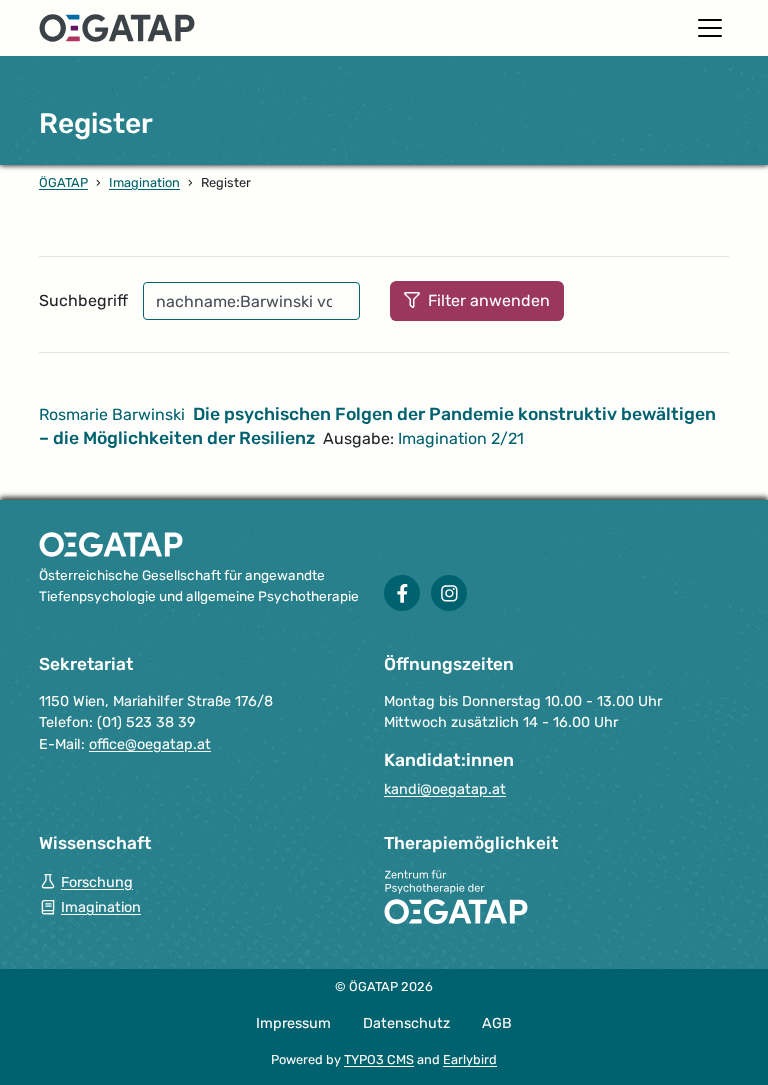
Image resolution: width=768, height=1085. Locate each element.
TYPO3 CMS (379, 1059)
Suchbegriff (83, 300)
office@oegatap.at (150, 744)
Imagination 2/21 (461, 438)
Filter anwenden (487, 300)
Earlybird (470, 1059)
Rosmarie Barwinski (112, 414)
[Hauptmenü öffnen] (710, 28)
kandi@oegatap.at (445, 789)
